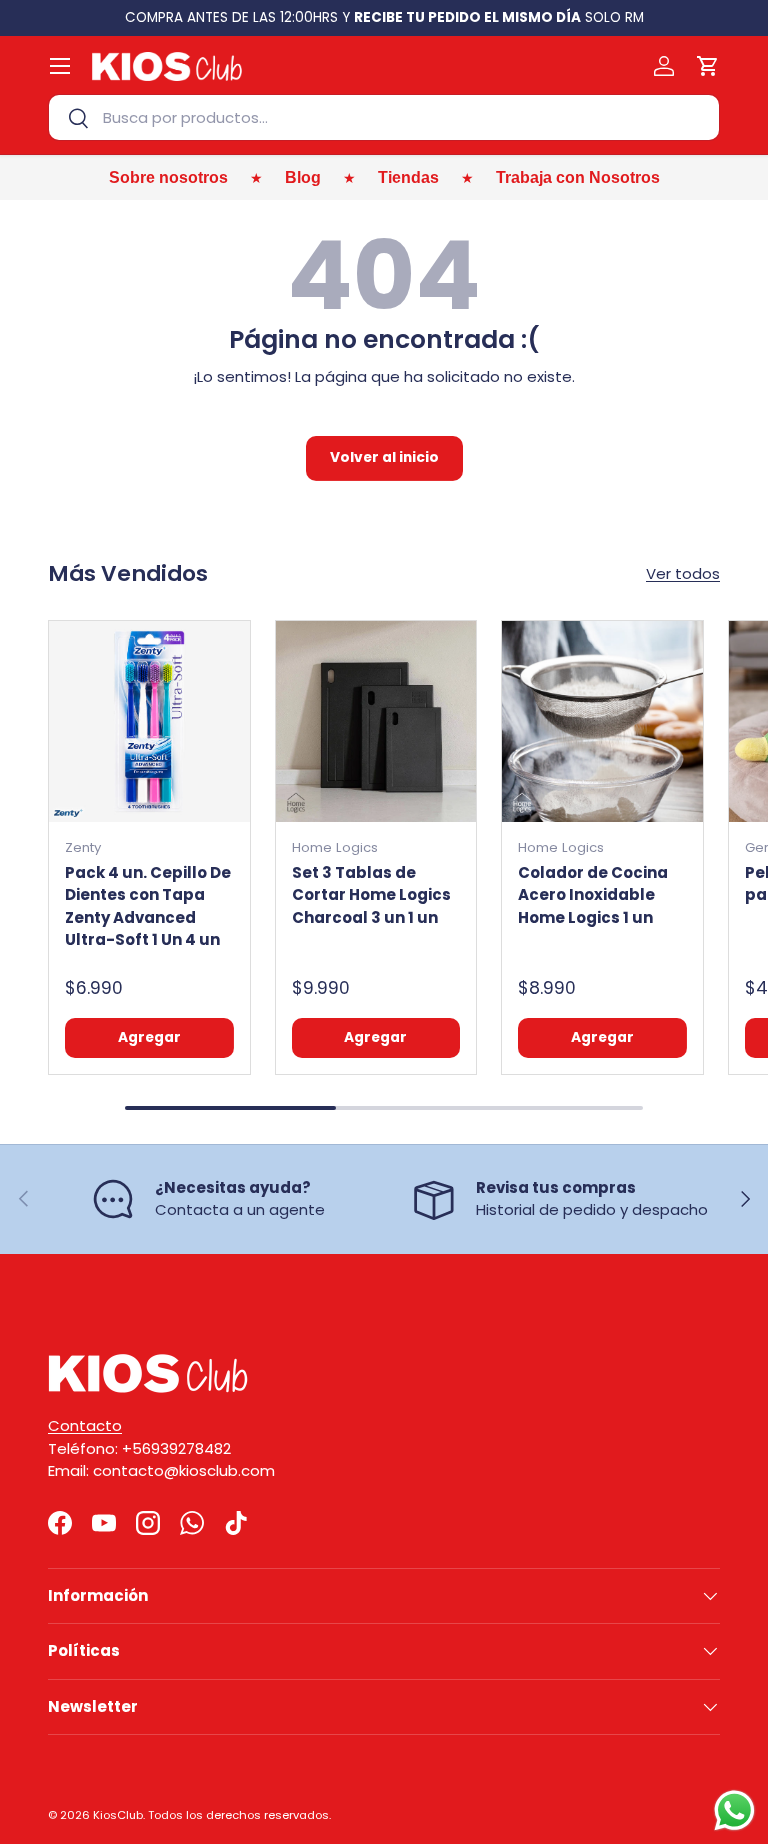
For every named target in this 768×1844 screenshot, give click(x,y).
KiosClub (118, 1815)
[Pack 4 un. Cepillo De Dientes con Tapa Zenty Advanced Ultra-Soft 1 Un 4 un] (149, 721)
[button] (708, 66)
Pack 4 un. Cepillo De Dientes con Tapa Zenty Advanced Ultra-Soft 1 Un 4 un (148, 906)
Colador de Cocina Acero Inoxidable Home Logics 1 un (593, 895)
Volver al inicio (384, 457)
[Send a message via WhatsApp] (734, 1810)
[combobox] (384, 117)
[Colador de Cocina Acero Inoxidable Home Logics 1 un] (602, 721)
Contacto (85, 1425)
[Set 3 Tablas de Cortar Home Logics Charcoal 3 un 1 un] (376, 721)
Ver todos (683, 573)
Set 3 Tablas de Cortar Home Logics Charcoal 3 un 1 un (371, 895)
